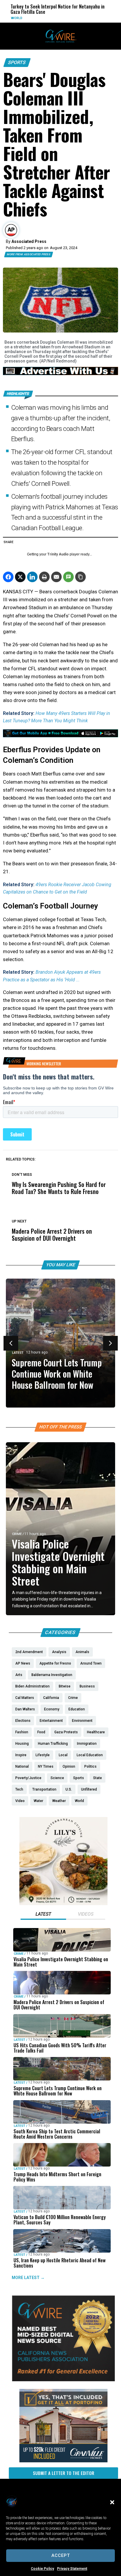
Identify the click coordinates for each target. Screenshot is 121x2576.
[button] (112, 2502)
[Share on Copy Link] (80, 577)
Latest (18, 1353)
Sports (17, 62)
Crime (17, 1534)
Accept (61, 2555)
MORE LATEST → (28, 2277)
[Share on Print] (44, 577)
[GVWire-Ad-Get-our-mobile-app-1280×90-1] (60, 735)
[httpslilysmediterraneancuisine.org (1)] (63, 1904)
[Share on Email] (56, 577)
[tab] (43, 1915)
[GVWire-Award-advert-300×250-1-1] (63, 2380)
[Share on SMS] (68, 577)
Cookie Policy (42, 2569)
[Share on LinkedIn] (32, 577)
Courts (93, 18)
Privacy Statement (72, 2569)
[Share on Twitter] (20, 577)
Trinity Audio (58, 554)
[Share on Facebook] (8, 577)
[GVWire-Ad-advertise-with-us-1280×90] (60, 374)
